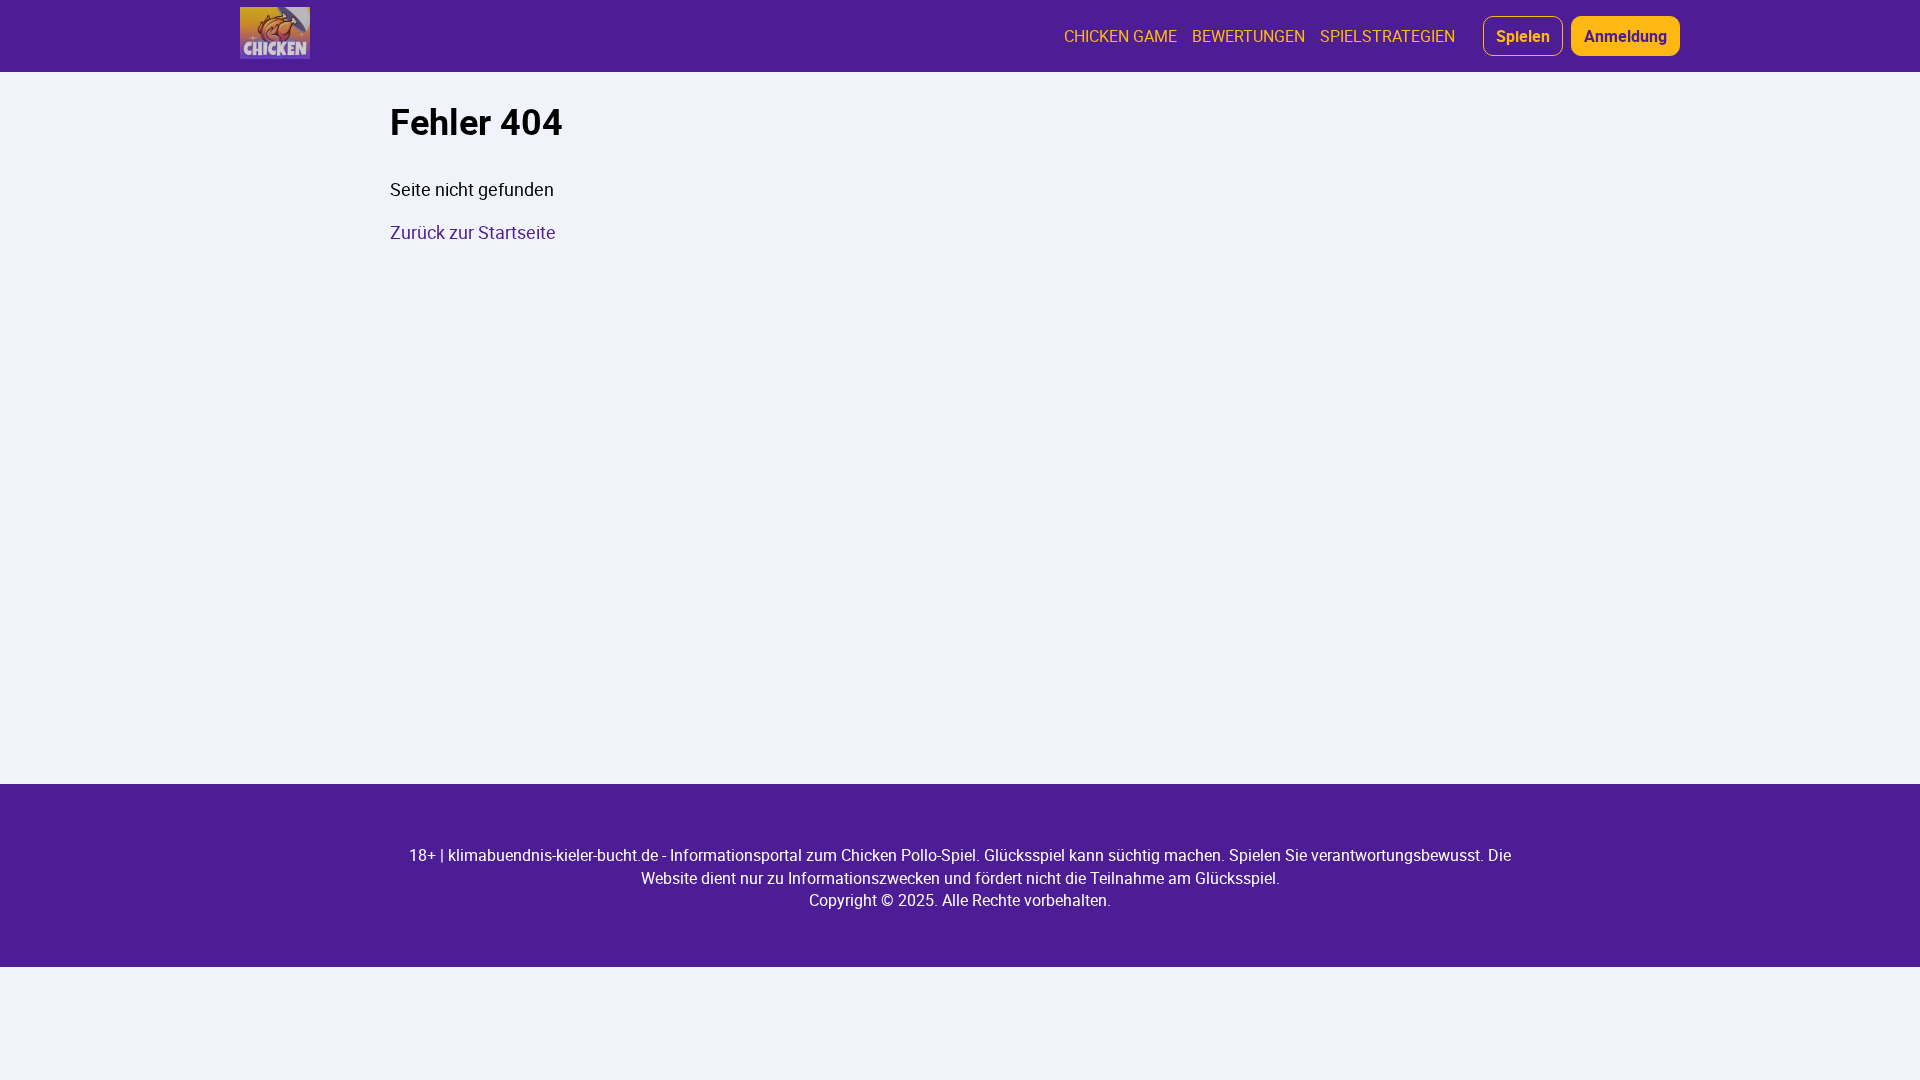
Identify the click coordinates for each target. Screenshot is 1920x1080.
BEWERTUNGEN (1248, 36)
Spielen (1523, 36)
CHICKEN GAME (1120, 36)
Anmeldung (1625, 36)
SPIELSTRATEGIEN (1387, 36)
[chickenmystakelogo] (275, 36)
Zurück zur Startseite (473, 232)
